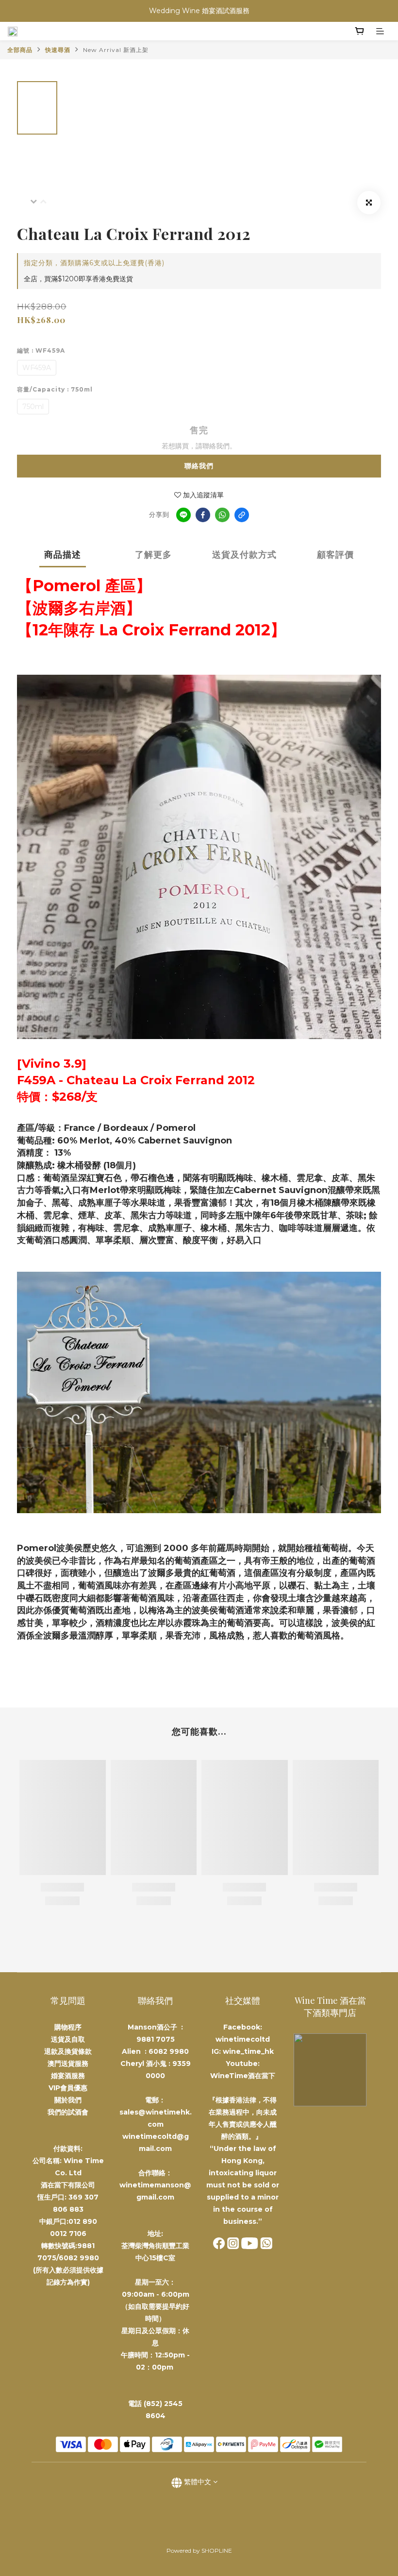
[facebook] (203, 515)
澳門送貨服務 (68, 2064)
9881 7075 (156, 2039)
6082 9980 (169, 2051)
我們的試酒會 (68, 2112)
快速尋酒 (58, 50)
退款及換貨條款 (68, 2051)
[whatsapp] (222, 515)
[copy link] (242, 515)
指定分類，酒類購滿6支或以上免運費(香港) (94, 263)
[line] (183, 515)
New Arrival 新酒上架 (116, 50)
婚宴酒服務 (68, 2076)
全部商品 (20, 50)
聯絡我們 (199, 466)
